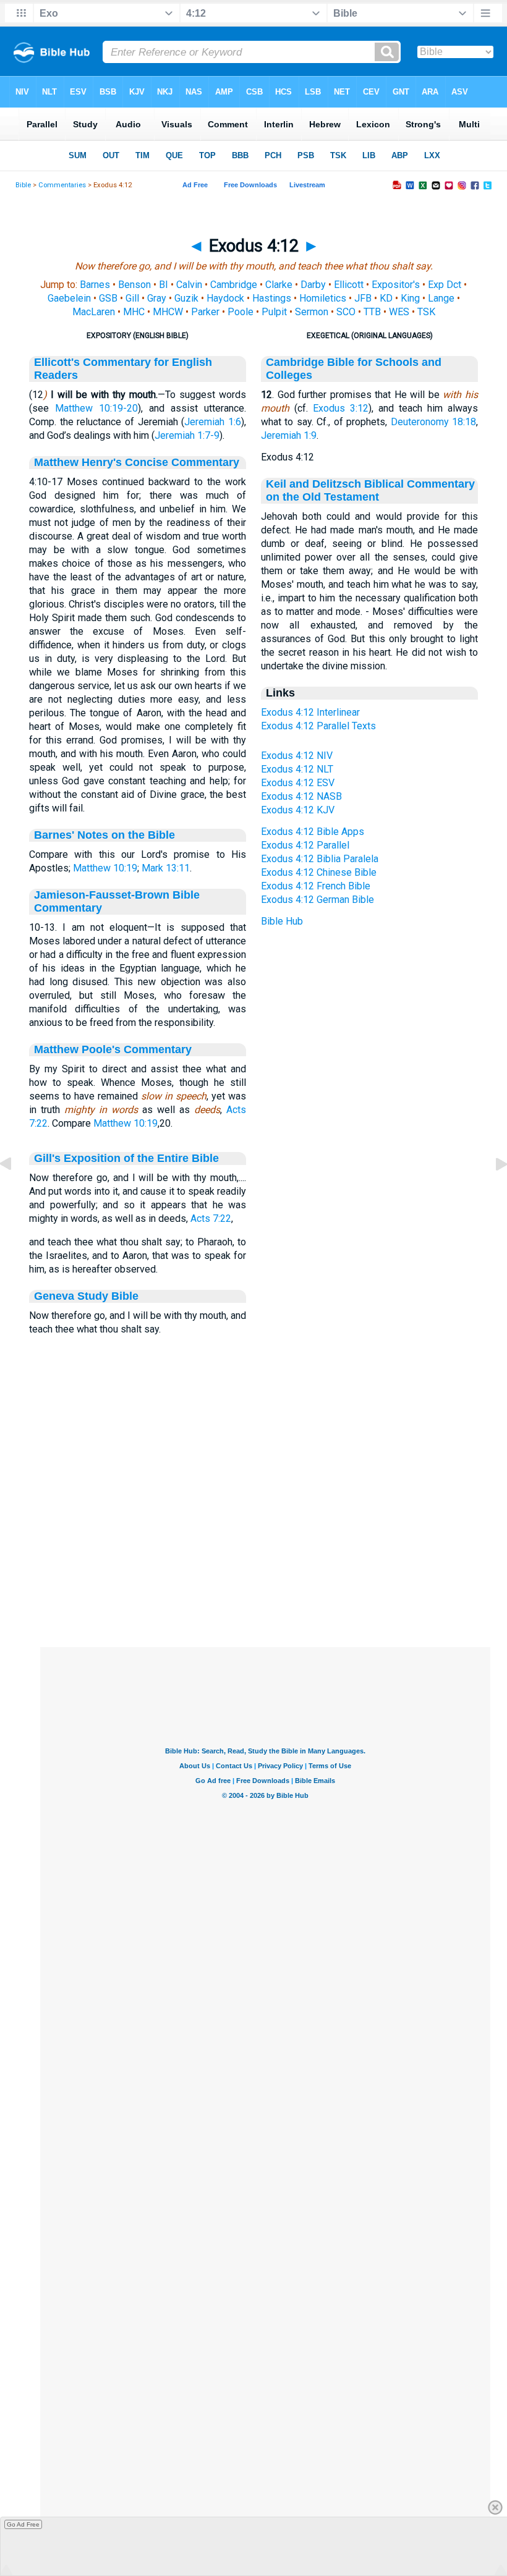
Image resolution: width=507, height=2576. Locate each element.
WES (399, 312)
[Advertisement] (265, 1572)
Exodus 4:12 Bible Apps (313, 832)
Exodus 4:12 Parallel (305, 845)
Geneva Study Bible (86, 1296)
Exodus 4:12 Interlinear (310, 712)
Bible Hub (282, 921)
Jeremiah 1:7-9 (187, 435)
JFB (363, 298)
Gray (157, 298)
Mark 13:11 (166, 868)
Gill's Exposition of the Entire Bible (126, 1158)
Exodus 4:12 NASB (301, 796)
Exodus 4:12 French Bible (316, 886)
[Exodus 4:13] (492, 1192)
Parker (205, 312)
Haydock (225, 298)
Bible (23, 185)
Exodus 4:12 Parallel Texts (318, 726)
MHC (134, 312)
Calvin (189, 285)
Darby (313, 285)
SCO (346, 312)
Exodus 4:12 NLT (297, 769)
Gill (132, 298)
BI (164, 285)
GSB (108, 298)
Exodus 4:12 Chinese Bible (319, 872)
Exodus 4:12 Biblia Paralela (320, 859)
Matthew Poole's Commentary (113, 1049)
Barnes (95, 285)
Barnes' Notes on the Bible (104, 835)
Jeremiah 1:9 (289, 435)
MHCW (168, 312)
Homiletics (323, 298)
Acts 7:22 (211, 1218)
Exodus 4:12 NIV (297, 756)
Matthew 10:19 (105, 868)
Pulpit (274, 312)
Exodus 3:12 (341, 408)
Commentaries (62, 185)
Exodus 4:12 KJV (298, 810)
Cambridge (234, 285)
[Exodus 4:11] (15, 1192)
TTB (372, 312)
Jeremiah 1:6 (213, 422)
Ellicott (349, 285)
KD (386, 298)
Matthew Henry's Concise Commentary (137, 462)
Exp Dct (445, 285)
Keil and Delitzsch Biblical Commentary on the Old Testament (370, 490)
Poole (241, 312)
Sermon (312, 312)
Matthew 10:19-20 (96, 408)
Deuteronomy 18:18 (433, 422)
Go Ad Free (23, 2524)
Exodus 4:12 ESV (298, 783)
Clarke (279, 285)
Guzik (186, 298)
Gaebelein (69, 298)
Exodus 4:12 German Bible (317, 900)
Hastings (272, 298)
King (410, 298)
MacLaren (94, 312)
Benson (134, 285)
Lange (441, 298)
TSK (426, 312)
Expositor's (396, 285)
